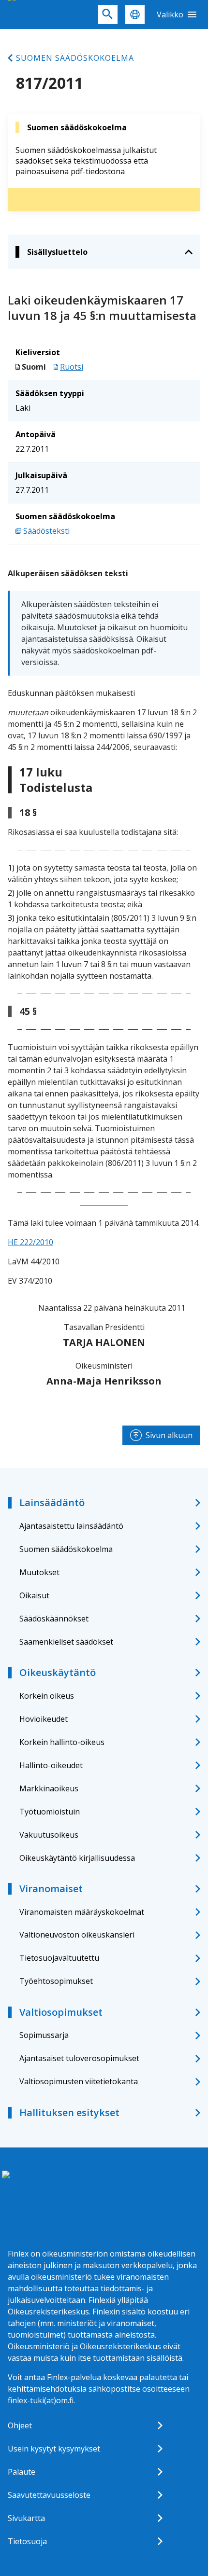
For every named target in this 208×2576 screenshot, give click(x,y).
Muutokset (39, 1572)
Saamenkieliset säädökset (66, 1642)
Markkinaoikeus (49, 1788)
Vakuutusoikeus (49, 1835)
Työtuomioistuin (50, 1812)
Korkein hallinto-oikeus (62, 1742)
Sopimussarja (44, 2035)
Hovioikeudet (44, 1719)
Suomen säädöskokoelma (75, 58)
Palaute (22, 2472)
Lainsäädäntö (52, 1503)
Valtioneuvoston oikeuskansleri (77, 1935)
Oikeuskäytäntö (58, 1672)
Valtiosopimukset (61, 2012)
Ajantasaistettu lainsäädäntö (71, 1526)
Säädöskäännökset (54, 1619)
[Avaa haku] (108, 14)
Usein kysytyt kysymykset (54, 2449)
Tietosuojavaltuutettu (59, 1958)
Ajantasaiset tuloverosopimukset (79, 2058)
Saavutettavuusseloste (49, 2495)
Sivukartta (26, 2518)
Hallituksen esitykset (69, 2112)
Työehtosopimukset (56, 1981)
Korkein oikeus (47, 1696)
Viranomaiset (51, 1889)
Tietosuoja (27, 2541)
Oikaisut (34, 1595)
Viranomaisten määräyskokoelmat (82, 1912)
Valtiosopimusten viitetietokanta (79, 2081)
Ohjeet (20, 2425)
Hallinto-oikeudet (51, 1765)
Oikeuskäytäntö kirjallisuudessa (77, 1858)
